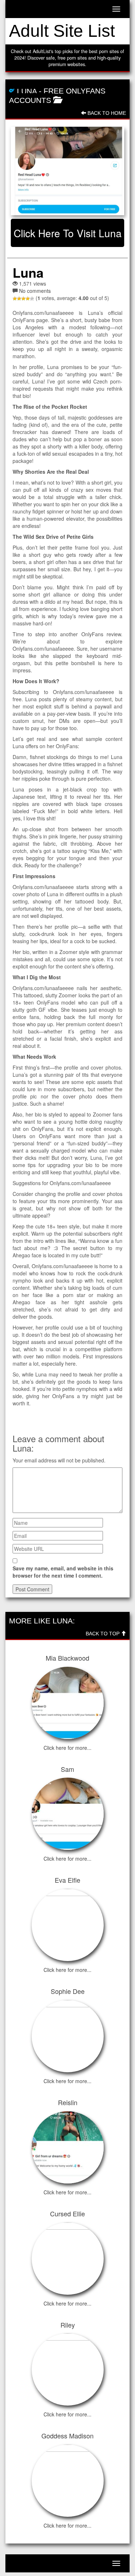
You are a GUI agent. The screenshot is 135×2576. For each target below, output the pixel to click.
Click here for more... (67, 1748)
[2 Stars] (19, 299)
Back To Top (103, 1634)
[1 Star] (15, 299)
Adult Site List (62, 31)
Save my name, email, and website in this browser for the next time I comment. (63, 1572)
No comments (35, 291)
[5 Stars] (32, 299)
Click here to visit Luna (68, 233)
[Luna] (67, 171)
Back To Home (106, 113)
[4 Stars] (28, 299)
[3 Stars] (23, 299)
